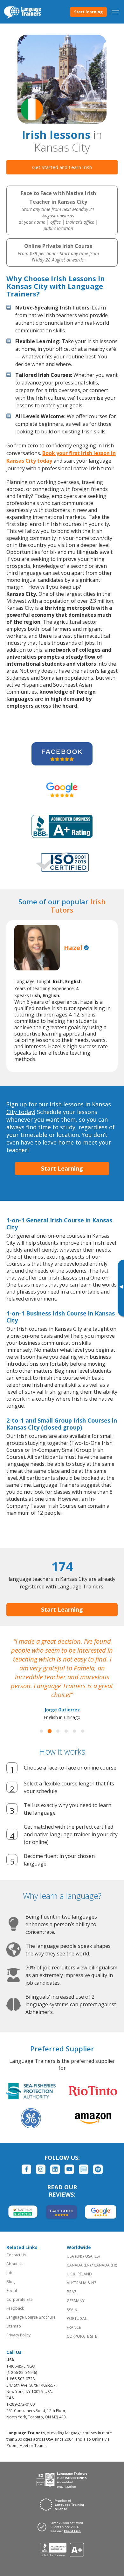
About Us (15, 2264)
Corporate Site (20, 2299)
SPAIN (72, 2310)
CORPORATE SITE (82, 2336)
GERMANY (76, 2301)
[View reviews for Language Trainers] (62, 2550)
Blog (10, 2282)
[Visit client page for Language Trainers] (62, 2527)
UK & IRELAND (79, 2274)
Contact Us (16, 2255)
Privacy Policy (18, 2335)
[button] (41, 1731)
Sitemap (14, 2326)
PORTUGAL (77, 2318)
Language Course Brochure (31, 2317)
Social (12, 2291)
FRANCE (74, 2327)
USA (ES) (92, 2256)
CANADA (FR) (105, 2265)
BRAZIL (73, 2292)
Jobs (10, 2273)
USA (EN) (74, 2256)
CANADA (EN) (79, 2265)
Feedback (15, 2308)
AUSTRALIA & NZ (82, 2283)
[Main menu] (115, 12)
